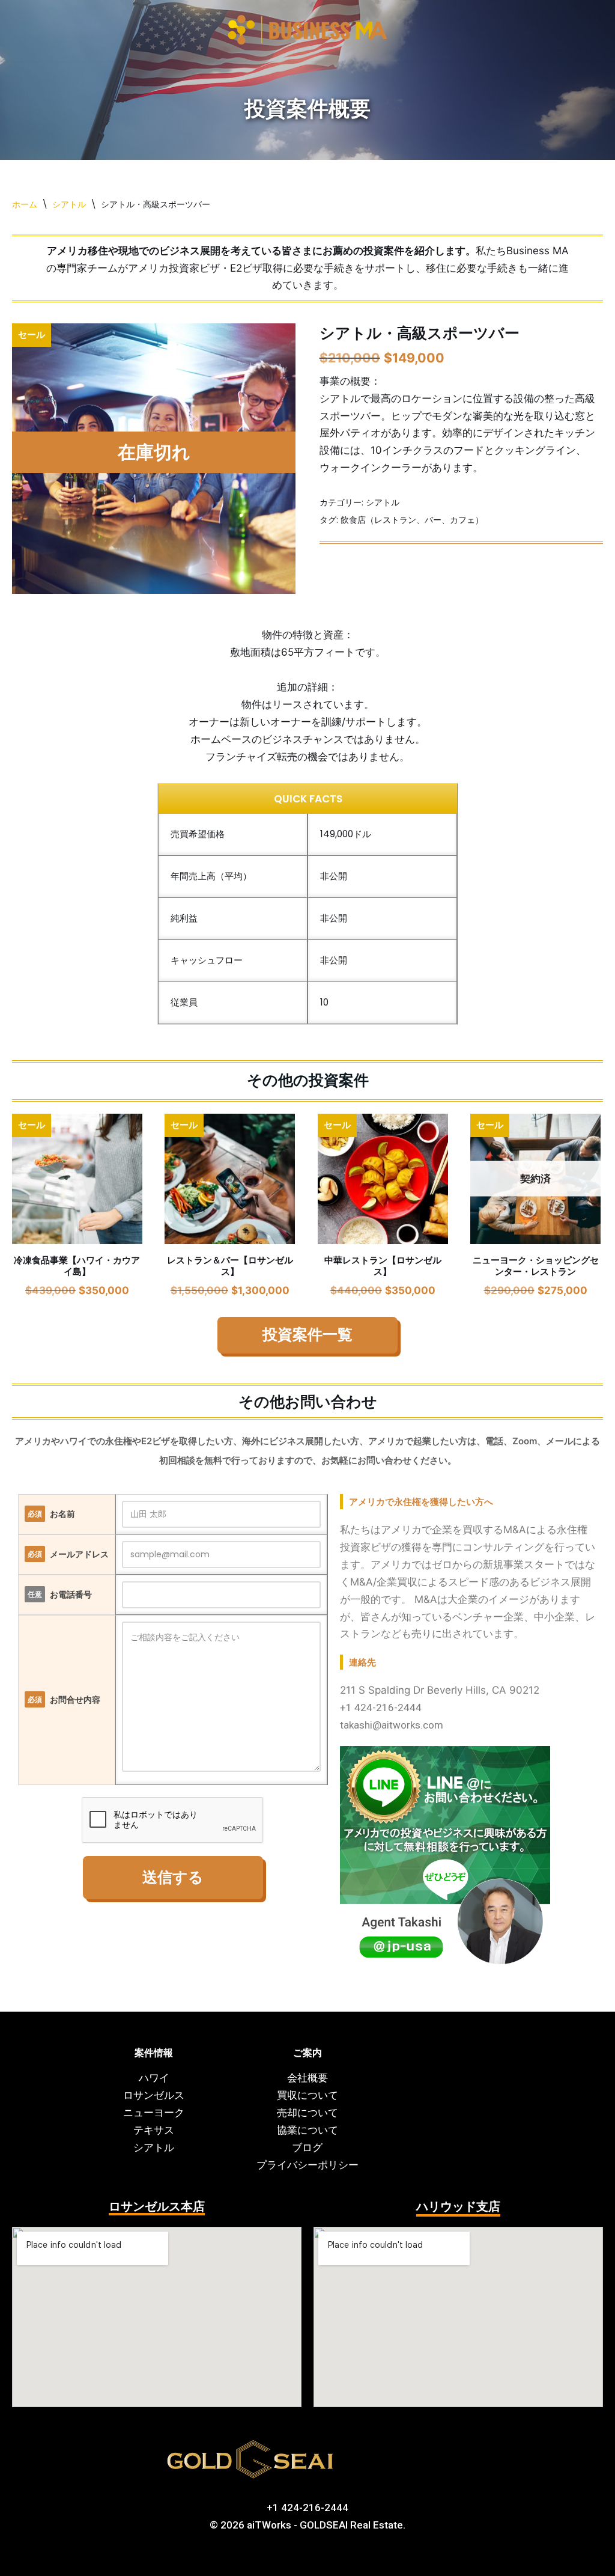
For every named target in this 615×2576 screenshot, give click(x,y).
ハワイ (154, 2078)
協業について (307, 2130)
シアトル (69, 204)
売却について (307, 2113)
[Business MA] (307, 31)
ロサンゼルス (154, 2095)
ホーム (25, 204)
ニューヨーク (154, 2113)
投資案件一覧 (307, 1335)
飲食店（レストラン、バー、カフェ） (412, 520)
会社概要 (307, 2078)
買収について (307, 2095)
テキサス (154, 2130)
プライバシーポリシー (307, 2165)
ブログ (307, 2147)
